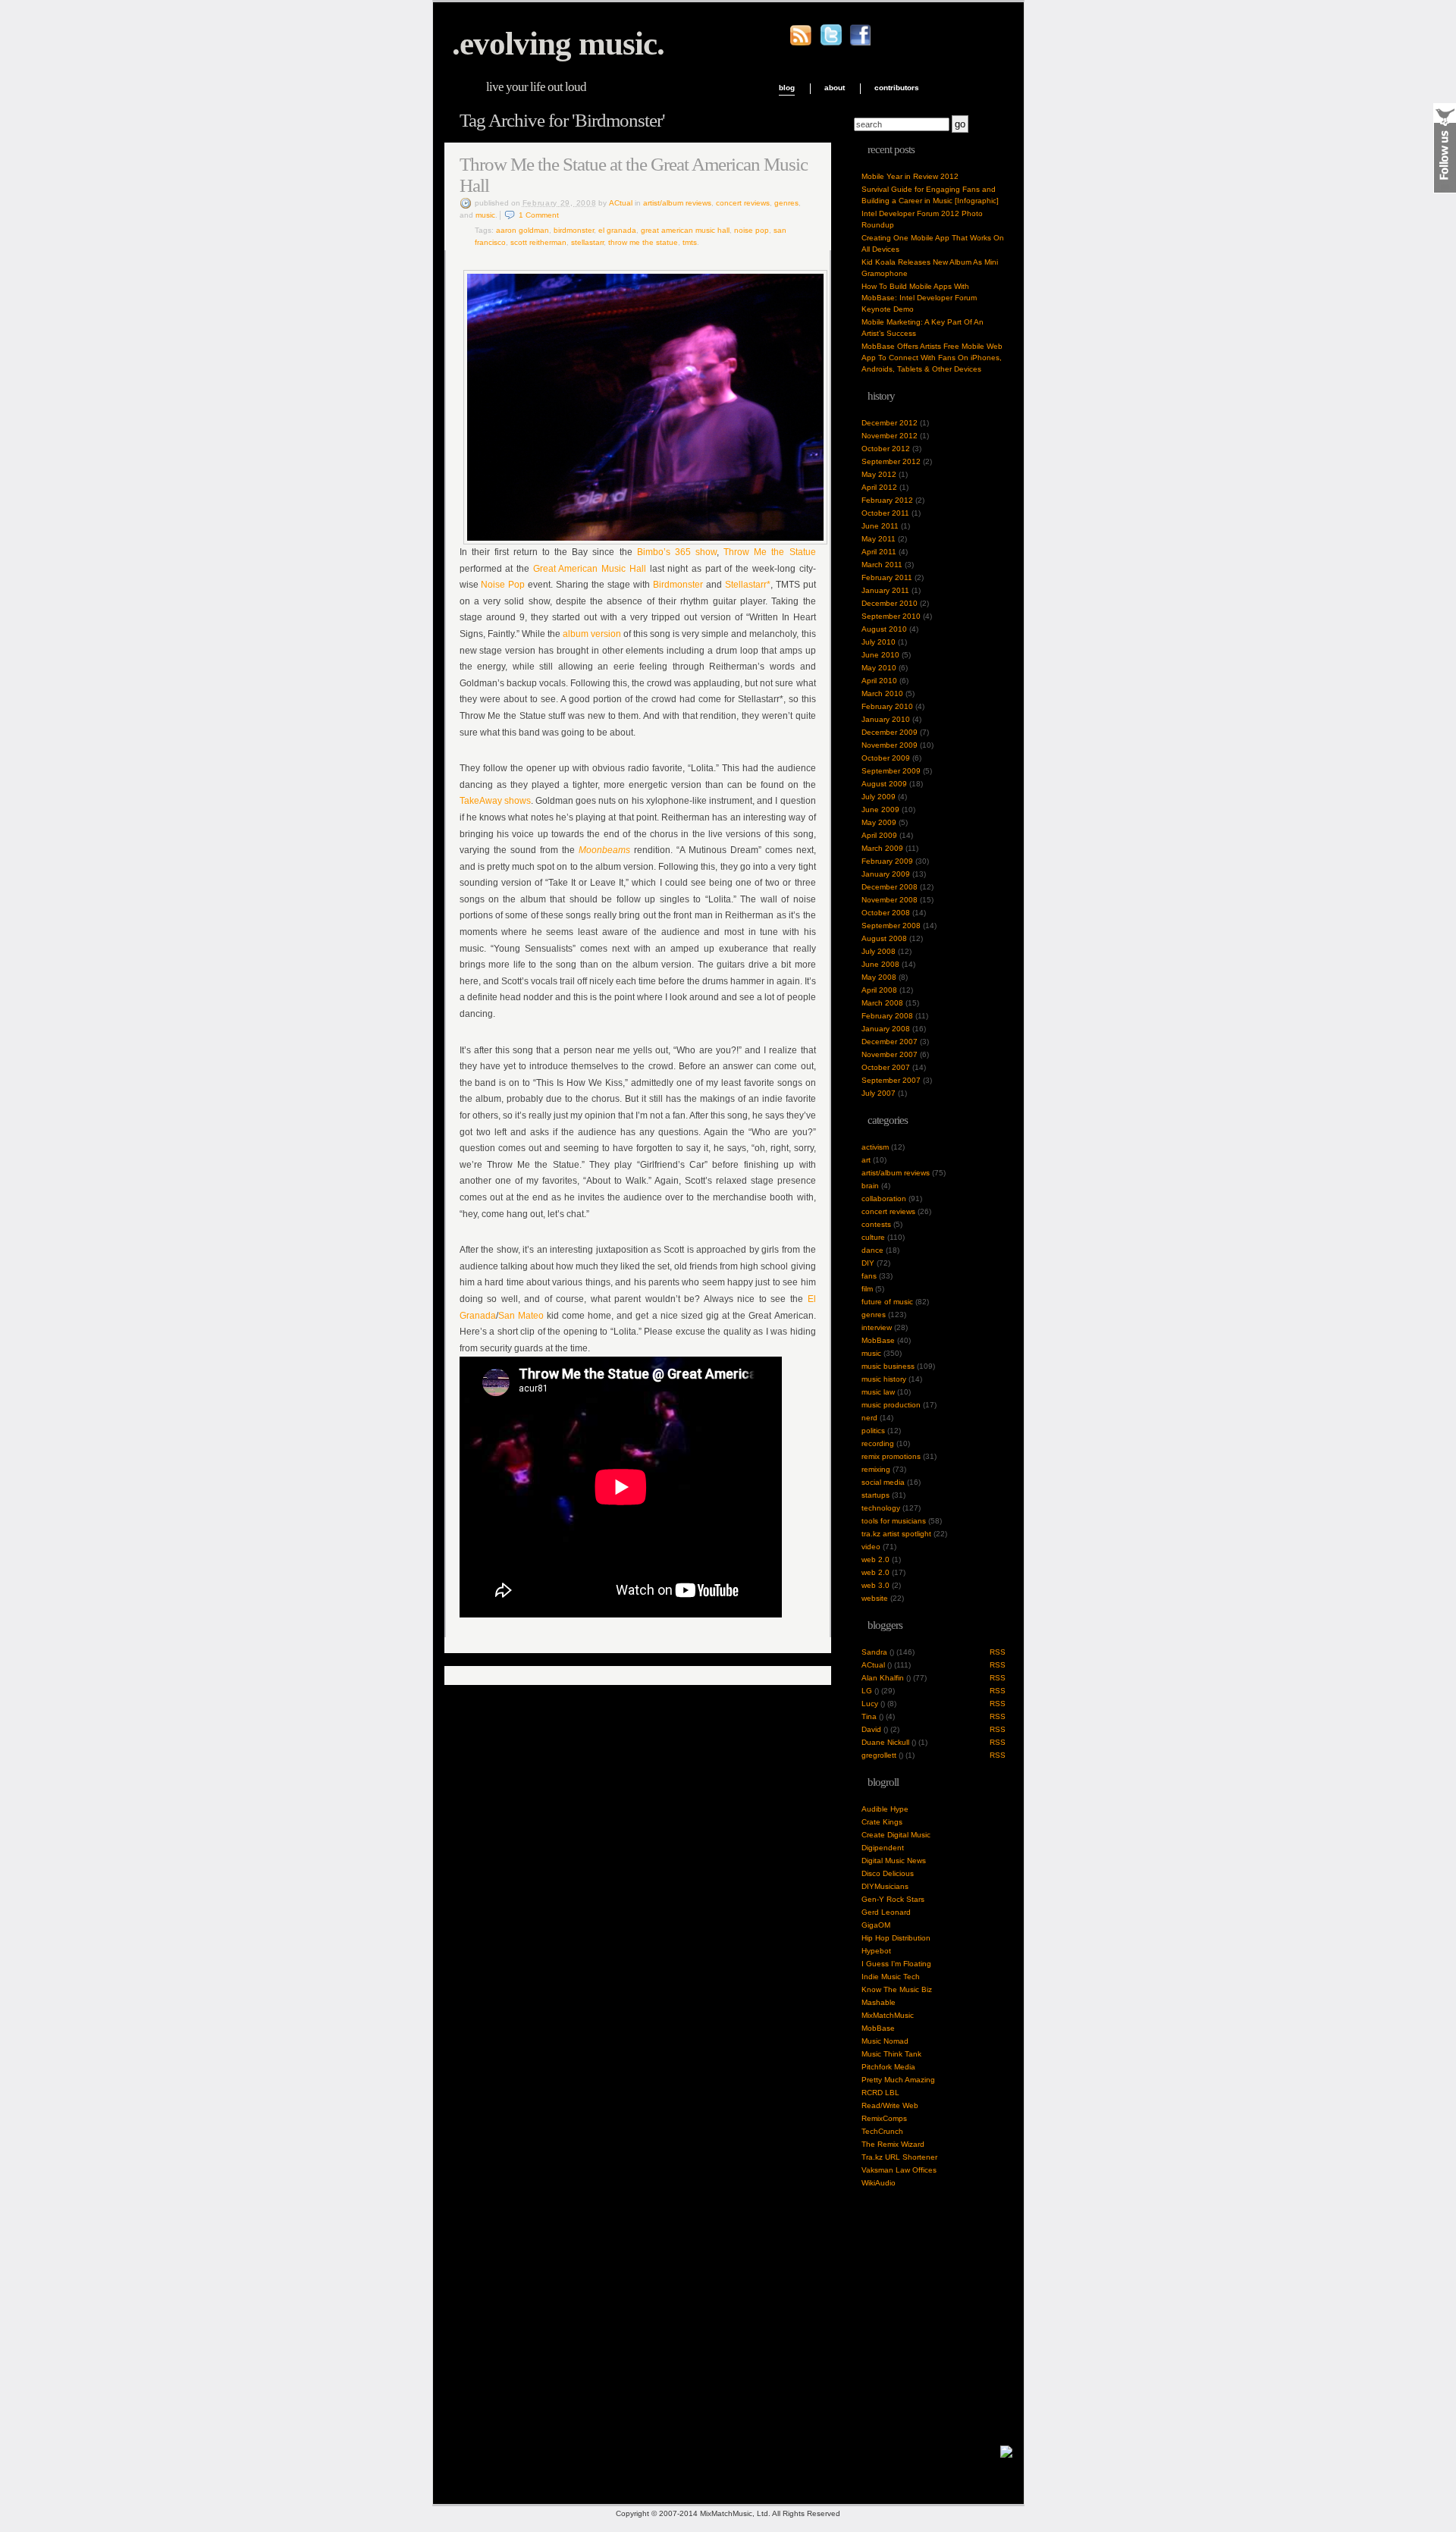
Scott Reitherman (538, 242)
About (835, 88)
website (875, 1598)
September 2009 (891, 771)
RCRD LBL (880, 2093)
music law (878, 1392)
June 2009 (880, 809)
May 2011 (879, 539)
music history (884, 1379)
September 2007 (891, 1080)
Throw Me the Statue (643, 242)
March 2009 (882, 848)
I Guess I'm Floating (896, 1964)
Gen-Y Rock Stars (893, 1899)
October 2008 (886, 913)
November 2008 (890, 900)
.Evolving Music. (558, 44)
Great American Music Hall (685, 230)
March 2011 (882, 565)
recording (878, 1443)
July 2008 (879, 951)
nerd (869, 1418)
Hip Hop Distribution (896, 1938)
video (871, 1547)
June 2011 (880, 526)
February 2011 (887, 577)
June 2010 (880, 655)
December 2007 (890, 1042)
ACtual (621, 203)
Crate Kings (882, 1822)
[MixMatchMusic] (1006, 2455)
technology (881, 1508)
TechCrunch (882, 2131)
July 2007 (879, 1093)
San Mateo (521, 1316)
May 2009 (879, 822)
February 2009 (887, 861)
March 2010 (882, 693)
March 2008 (882, 1003)
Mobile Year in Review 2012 (910, 176)
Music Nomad (885, 2041)
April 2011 (879, 552)
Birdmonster (574, 230)
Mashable (879, 2002)
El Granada (617, 230)
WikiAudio (879, 2183)
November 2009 (890, 745)
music (485, 215)
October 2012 (886, 449)
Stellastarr (587, 242)
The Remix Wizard (893, 2144)
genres (786, 203)
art (866, 1160)
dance (872, 1250)
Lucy (870, 1704)
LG (867, 1691)
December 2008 (890, 887)
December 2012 (890, 423)
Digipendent (883, 1848)
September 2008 (891, 926)
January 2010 (886, 719)
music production (891, 1405)
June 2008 (880, 964)
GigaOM (876, 1925)
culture (873, 1237)
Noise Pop (752, 230)
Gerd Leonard (886, 1912)
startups (875, 1495)
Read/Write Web (890, 2105)
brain (870, 1186)
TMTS (690, 242)
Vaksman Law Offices (899, 2170)
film (867, 1289)
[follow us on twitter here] (831, 43)
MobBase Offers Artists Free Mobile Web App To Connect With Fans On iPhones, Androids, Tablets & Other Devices (932, 358)
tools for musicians (894, 1521)
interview (877, 1327)
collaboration (884, 1199)
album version (592, 634)
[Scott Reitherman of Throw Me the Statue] (645, 541)
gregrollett (879, 1755)
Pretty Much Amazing (898, 2080)
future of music (887, 1302)
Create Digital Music (896, 1835)
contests (876, 1224)
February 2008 (887, 1016)
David (871, 1729)
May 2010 (879, 668)
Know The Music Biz (897, 1989)
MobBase (878, 1340)
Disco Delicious (888, 1873)
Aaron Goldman (522, 230)
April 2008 (879, 990)
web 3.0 (875, 1585)
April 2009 (879, 835)
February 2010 (887, 706)
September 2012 (891, 461)
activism (875, 1147)
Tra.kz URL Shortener (899, 2157)
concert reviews (743, 203)
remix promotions (891, 1456)
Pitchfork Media (888, 2067)
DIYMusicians (885, 1886)
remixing (876, 1469)
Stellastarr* (748, 585)
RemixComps (884, 2118)
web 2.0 (875, 1559)
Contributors (897, 88)
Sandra (874, 1652)
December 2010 (890, 603)
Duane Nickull (885, 1742)
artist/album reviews (677, 203)
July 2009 (879, 797)
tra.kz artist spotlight (896, 1534)
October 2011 (885, 513)
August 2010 (884, 629)
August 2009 (884, 784)
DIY (868, 1263)
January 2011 (885, 590)
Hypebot (876, 1951)
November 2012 (890, 436)
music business (888, 1366)
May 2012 (879, 474)
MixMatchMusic (888, 2015)
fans (869, 1276)
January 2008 (886, 1029)
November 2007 (890, 1054)
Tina (869, 1716)
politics (873, 1431)
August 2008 (884, 938)
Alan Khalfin (883, 1678)
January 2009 (886, 874)
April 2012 (879, 487)
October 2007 (886, 1067)
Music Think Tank (891, 2054)
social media (883, 1482)
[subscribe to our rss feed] (801, 44)
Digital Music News (894, 1861)
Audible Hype (885, 1809)
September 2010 (891, 616)
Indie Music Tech (891, 1977)
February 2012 (887, 500)
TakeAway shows (495, 801)
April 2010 (879, 681)
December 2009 (890, 732)
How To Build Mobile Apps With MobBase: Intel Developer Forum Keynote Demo (919, 298)
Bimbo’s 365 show (677, 552)
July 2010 (879, 642)
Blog (787, 88)
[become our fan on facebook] (860, 43)
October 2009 (886, 758)
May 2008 (879, 977)
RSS (998, 1652)
